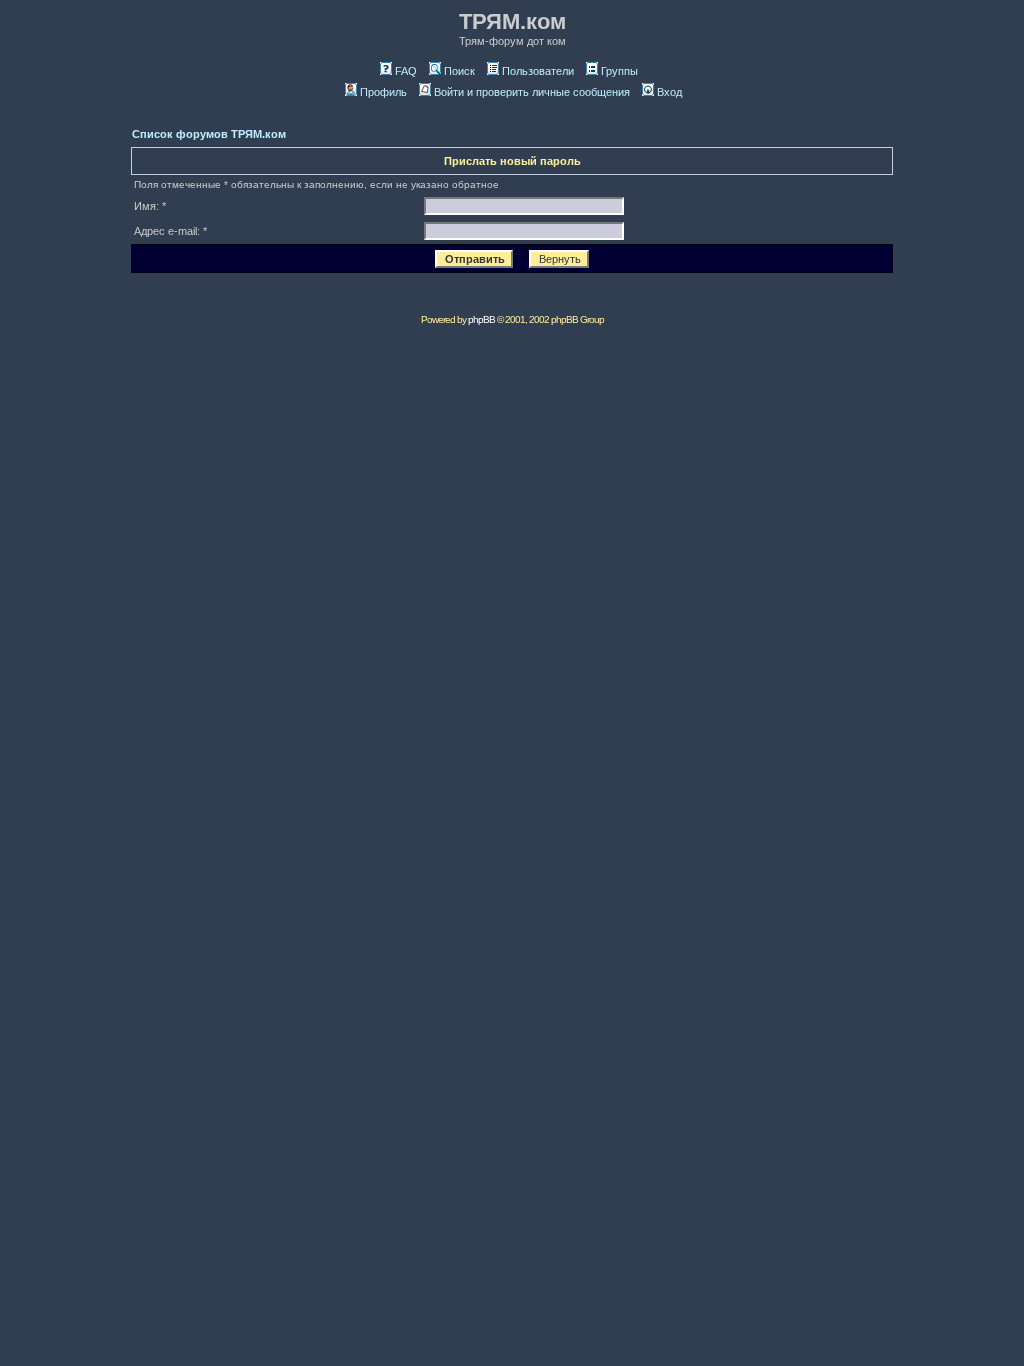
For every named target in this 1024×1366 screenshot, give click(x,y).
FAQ (406, 71)
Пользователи (538, 71)
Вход (669, 92)
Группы (619, 71)
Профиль (383, 92)
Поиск (459, 71)
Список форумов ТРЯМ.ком (209, 134)
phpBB (481, 319)
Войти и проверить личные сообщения (532, 92)
